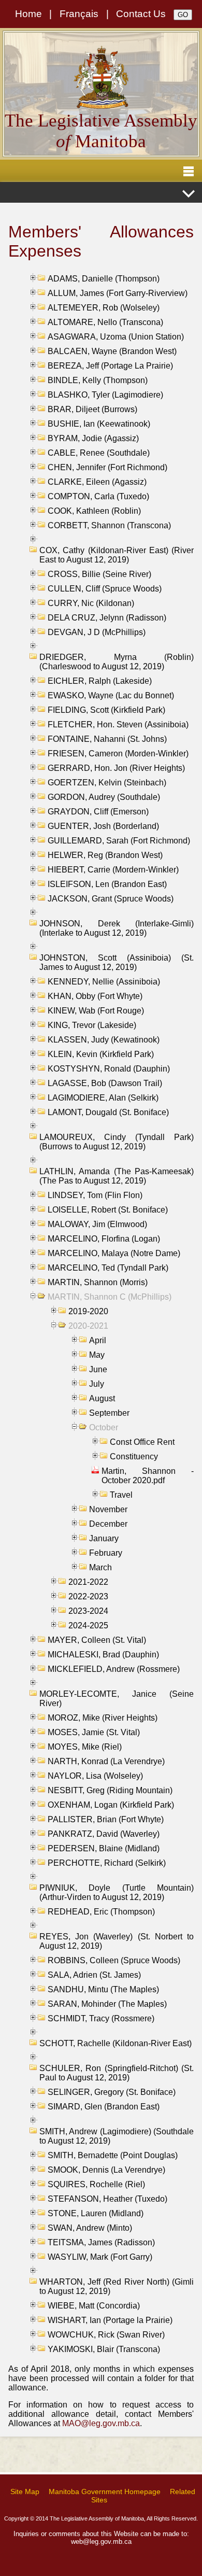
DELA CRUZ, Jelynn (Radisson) (107, 618)
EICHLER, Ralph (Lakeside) (100, 681)
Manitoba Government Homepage (105, 2491)
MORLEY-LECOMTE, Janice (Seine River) (117, 1699)
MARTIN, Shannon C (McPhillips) (110, 1297)
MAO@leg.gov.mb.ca (101, 2423)
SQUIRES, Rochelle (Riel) (96, 2184)
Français (79, 14)
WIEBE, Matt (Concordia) (94, 2306)
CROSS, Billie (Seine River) (99, 574)
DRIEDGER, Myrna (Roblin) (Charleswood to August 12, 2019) (117, 662)
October (104, 1427)
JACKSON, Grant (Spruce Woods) (111, 899)
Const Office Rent (142, 1442)
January (104, 1538)
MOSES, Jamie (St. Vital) (94, 1732)
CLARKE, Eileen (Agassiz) (97, 482)
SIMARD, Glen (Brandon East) (104, 2107)
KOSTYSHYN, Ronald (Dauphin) (109, 1069)
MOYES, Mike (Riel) (85, 1747)
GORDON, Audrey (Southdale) (104, 797)
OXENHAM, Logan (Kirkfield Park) (111, 1805)
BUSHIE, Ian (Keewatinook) (99, 424)
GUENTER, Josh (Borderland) (103, 826)
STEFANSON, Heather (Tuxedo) (107, 2199)
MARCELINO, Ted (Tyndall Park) (108, 1268)
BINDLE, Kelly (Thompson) (98, 380)
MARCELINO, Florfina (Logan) (104, 1239)
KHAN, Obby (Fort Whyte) (95, 996)
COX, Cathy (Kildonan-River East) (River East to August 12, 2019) (117, 555)
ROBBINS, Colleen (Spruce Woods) (114, 1960)
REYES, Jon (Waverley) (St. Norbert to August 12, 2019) (117, 1941)
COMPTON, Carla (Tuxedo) (98, 496)
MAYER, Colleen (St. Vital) (97, 1640)
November (108, 1509)
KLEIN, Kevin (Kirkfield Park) (101, 1054)
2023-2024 (88, 1611)
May (97, 1355)
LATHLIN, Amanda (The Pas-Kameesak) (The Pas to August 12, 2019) (117, 1176)
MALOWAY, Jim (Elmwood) (97, 1224)
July (97, 1384)
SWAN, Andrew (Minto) (90, 2228)
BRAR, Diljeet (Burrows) (92, 409)
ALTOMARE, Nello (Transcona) (105, 322)
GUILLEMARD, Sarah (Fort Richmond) (119, 841)
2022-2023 (88, 1596)
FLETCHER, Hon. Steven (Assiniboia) (118, 724)
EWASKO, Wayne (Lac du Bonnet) (111, 695)
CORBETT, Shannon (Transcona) (109, 525)
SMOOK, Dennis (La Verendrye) (106, 2170)
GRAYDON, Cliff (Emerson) (98, 812)
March (100, 1567)
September (109, 1413)
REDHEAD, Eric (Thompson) (101, 1912)
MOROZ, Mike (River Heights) (103, 1718)
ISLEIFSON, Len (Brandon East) (107, 884)
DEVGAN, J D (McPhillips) (97, 632)
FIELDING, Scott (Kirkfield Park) (106, 710)
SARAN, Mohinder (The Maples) (107, 2004)
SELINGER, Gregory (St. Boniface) (112, 2092)
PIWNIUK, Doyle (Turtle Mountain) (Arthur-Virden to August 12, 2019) (117, 1892)
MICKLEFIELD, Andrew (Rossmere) (114, 1669)
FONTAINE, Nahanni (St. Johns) (107, 739)
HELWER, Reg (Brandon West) (105, 855)
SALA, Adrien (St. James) (94, 1975)
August (102, 1398)
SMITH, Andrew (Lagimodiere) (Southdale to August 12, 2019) (117, 2136)
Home (28, 14)
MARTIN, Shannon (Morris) (98, 1282)
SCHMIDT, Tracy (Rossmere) (101, 2018)
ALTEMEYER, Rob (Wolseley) (104, 308)
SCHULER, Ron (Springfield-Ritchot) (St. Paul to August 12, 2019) (117, 2073)
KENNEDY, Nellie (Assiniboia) (104, 982)
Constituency (134, 1456)
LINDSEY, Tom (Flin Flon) (95, 1195)
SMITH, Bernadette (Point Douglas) (113, 2155)
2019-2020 (88, 1311)
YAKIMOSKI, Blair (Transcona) (104, 2349)
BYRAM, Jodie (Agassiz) (93, 438)
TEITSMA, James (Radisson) (101, 2242)
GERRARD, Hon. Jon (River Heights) (116, 768)
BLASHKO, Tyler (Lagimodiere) (105, 395)
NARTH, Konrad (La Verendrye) (106, 1761)
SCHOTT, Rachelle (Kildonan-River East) (116, 2043)
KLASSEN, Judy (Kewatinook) (104, 1040)
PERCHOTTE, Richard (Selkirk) (107, 1863)
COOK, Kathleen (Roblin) (94, 511)
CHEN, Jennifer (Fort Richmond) (107, 467)
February (106, 1553)
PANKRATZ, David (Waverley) (104, 1834)
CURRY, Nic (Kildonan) (91, 603)
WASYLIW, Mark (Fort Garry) (100, 2257)
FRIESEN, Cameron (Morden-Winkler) (118, 754)
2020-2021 (88, 1326)
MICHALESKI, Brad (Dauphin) (103, 1655)
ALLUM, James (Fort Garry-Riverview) (118, 293)
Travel (121, 1495)
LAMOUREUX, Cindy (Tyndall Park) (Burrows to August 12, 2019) (117, 1142)
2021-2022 (88, 1582)
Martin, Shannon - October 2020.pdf (148, 1476)
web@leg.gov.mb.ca (101, 2542)
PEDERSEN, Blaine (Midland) (104, 1848)
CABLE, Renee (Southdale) (99, 453)
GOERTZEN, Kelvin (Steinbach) (107, 783)
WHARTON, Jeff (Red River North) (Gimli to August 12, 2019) (117, 2286)
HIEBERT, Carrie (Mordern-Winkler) (113, 870)
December (108, 1524)
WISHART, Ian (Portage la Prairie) (110, 2320)
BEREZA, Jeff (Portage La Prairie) (110, 366)
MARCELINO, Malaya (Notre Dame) (114, 1253)
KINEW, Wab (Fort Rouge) (96, 1011)
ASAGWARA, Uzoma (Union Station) (116, 337)
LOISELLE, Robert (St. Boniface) (108, 1210)
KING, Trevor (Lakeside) (92, 1025)
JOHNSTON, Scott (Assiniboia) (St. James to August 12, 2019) (117, 962)
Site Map (25, 2491)
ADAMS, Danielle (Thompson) (104, 279)
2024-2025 (88, 1625)
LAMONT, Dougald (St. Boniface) (108, 1112)
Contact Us (141, 14)
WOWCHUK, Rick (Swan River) (106, 2335)
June (98, 1369)
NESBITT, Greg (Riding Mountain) (110, 1790)
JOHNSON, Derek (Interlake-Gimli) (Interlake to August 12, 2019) (117, 928)
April (98, 1340)
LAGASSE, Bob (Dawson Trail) (105, 1083)
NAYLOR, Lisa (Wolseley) (95, 1776)
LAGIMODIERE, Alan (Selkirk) (103, 1098)
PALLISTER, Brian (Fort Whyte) (106, 1819)
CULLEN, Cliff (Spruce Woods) (105, 589)
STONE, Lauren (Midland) (96, 2213)
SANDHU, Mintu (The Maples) (103, 1989)
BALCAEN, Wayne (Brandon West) (112, 351)
